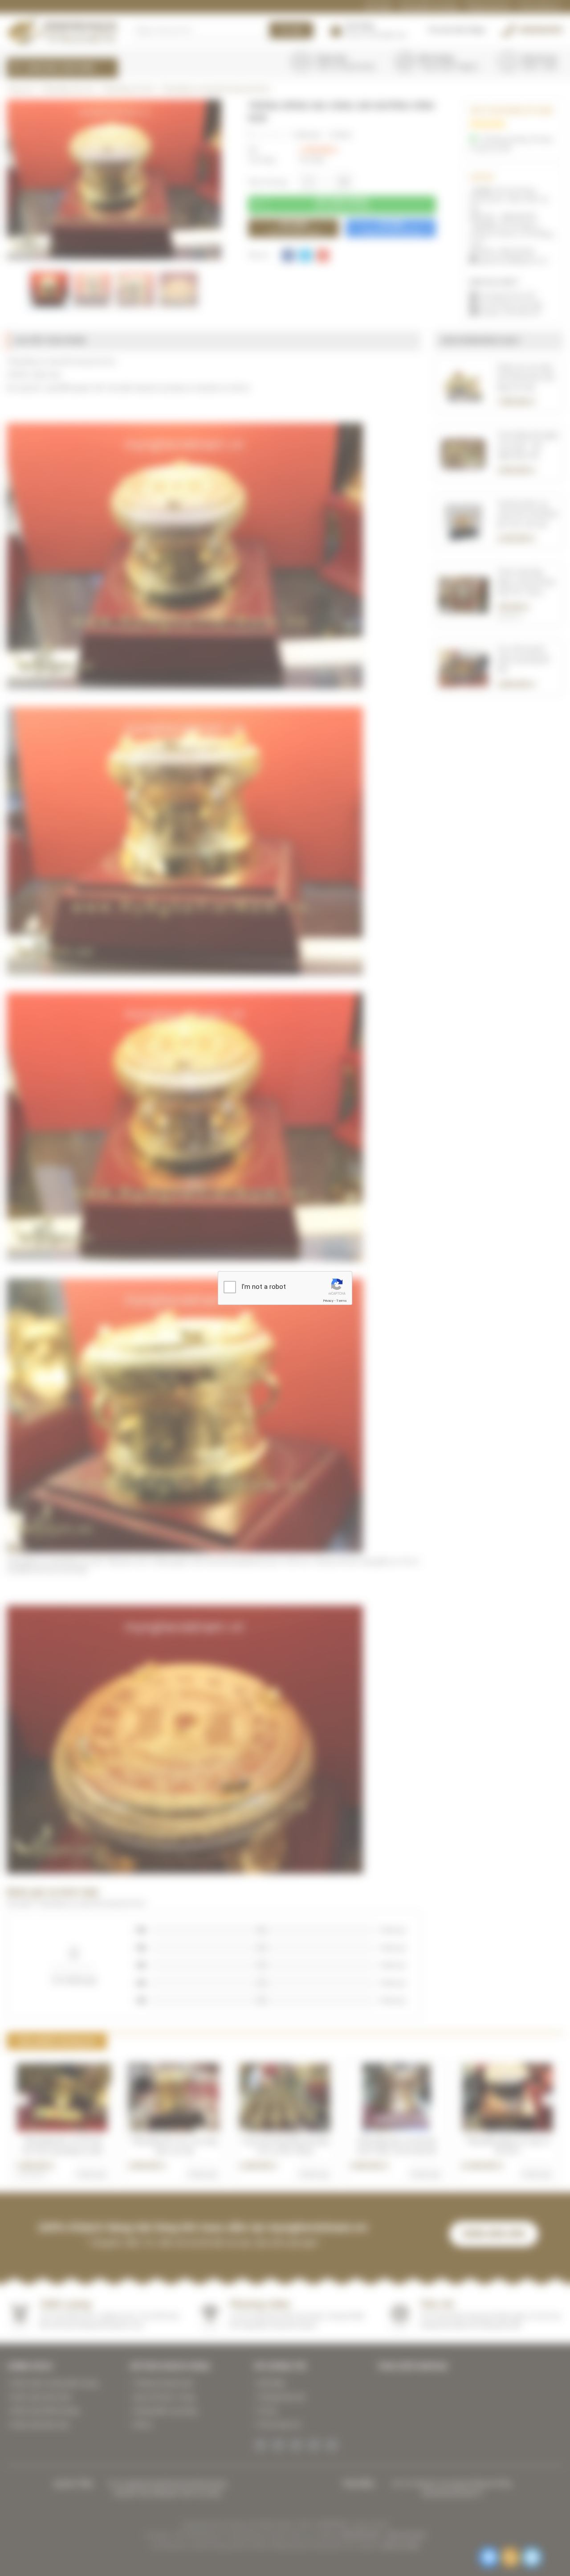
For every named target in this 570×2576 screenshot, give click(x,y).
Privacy (328, 1301)
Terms (342, 1301)
